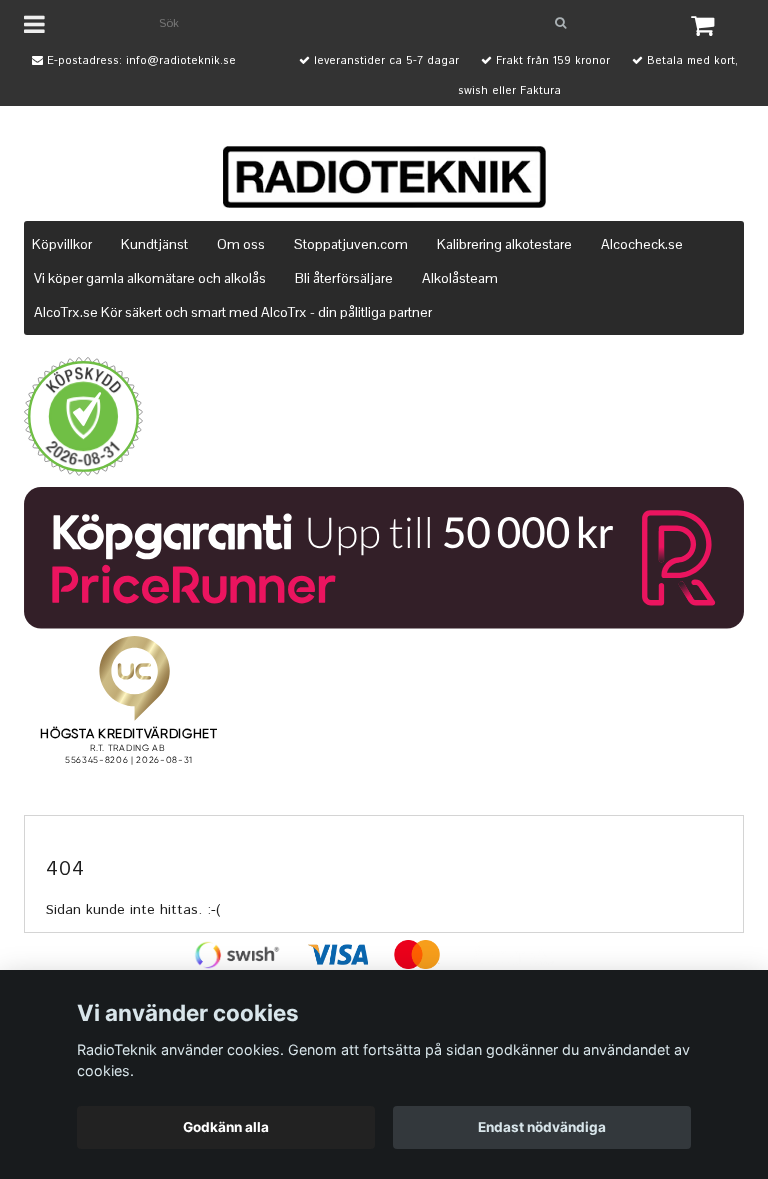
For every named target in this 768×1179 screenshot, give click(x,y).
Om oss (241, 244)
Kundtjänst (154, 244)
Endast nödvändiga (542, 1127)
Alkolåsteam (460, 278)
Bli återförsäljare (344, 278)
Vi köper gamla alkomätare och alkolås (150, 278)
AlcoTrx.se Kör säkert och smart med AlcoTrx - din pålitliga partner (233, 312)
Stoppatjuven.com (351, 244)
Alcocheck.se (642, 244)
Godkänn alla (226, 1127)
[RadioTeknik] (384, 177)
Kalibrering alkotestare (504, 244)
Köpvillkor (62, 244)
